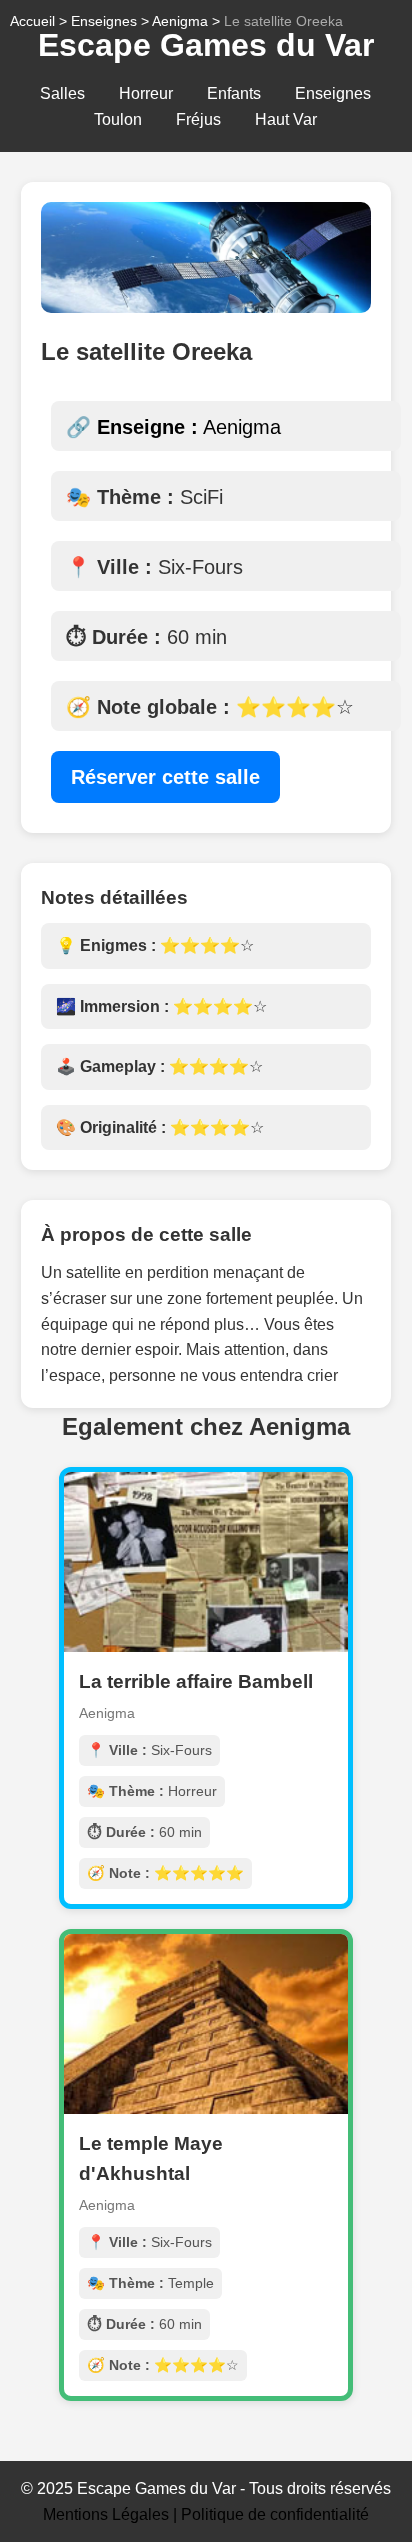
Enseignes (333, 93)
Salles (62, 93)
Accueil (32, 21)
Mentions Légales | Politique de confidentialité (206, 2514)
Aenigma (180, 21)
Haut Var (286, 119)
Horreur (146, 93)
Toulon (118, 119)
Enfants (234, 93)
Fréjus (198, 119)
